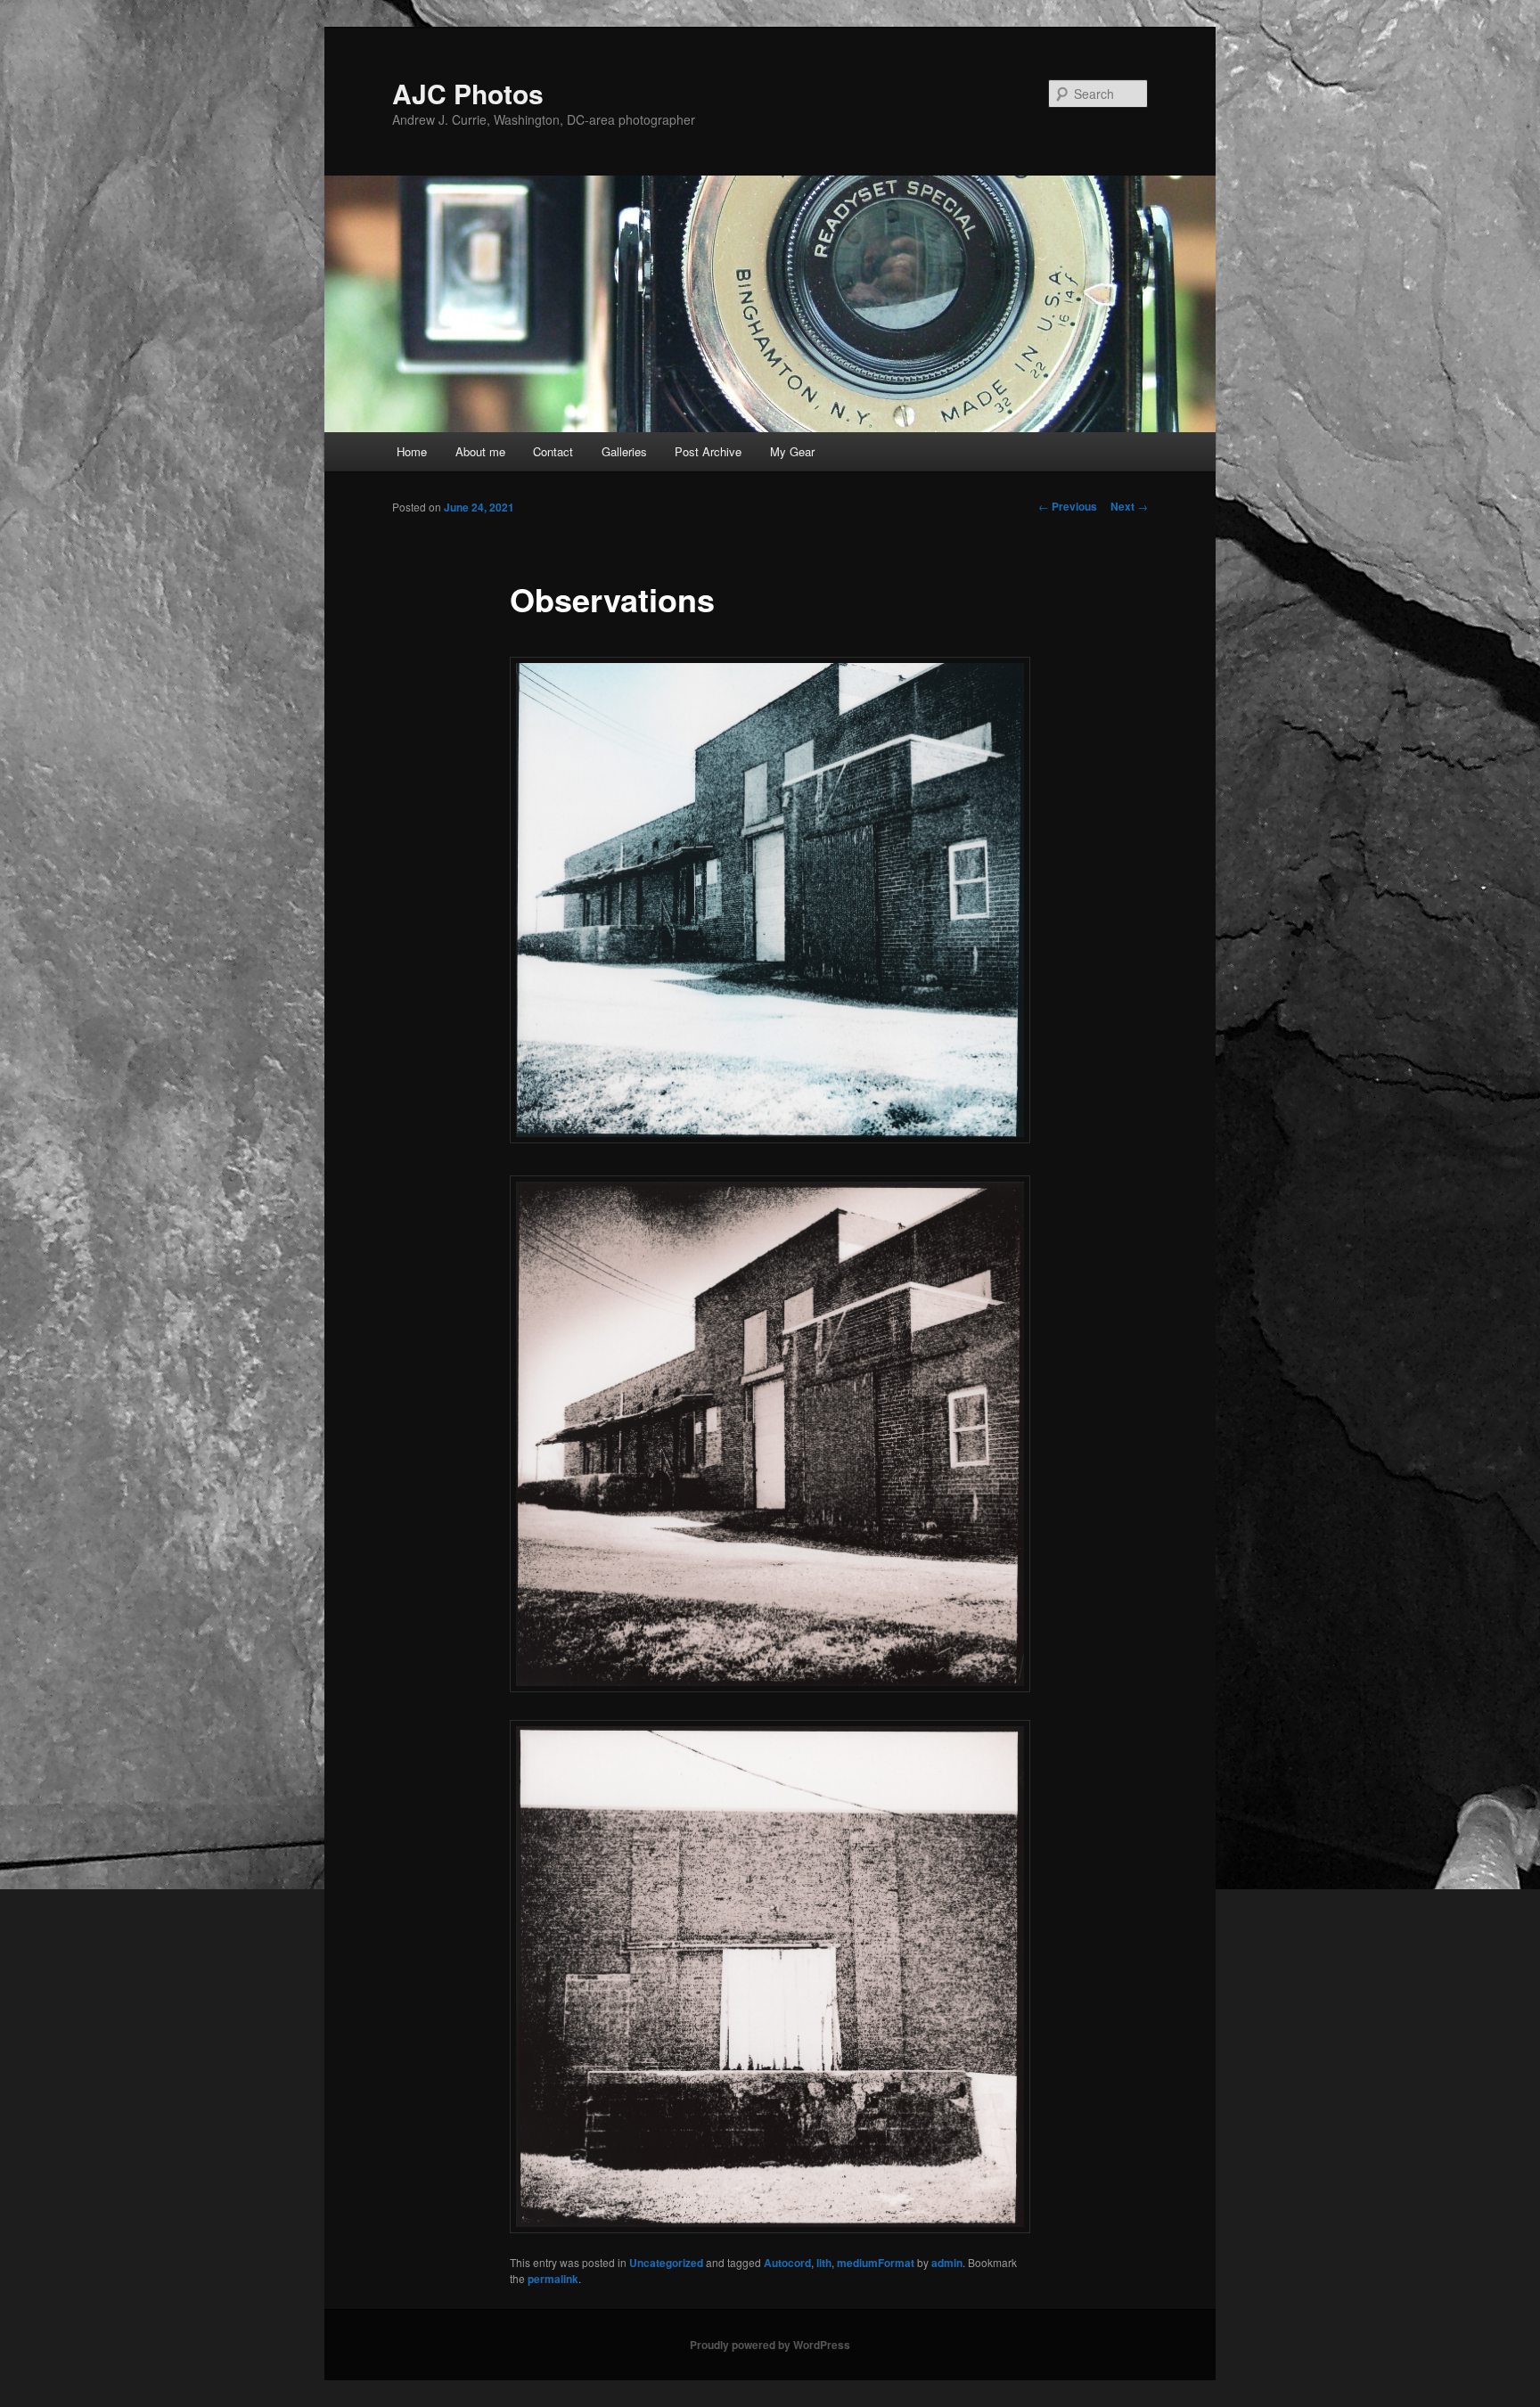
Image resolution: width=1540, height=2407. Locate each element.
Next (1129, 506)
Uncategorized (666, 2263)
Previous (1068, 506)
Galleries (624, 451)
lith (824, 2263)
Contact (553, 451)
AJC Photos (468, 93)
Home (412, 451)
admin (947, 2263)
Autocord (787, 2263)
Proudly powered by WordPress (770, 2345)
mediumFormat (876, 2263)
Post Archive (708, 451)
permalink (553, 2279)
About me (480, 451)
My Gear (792, 451)
